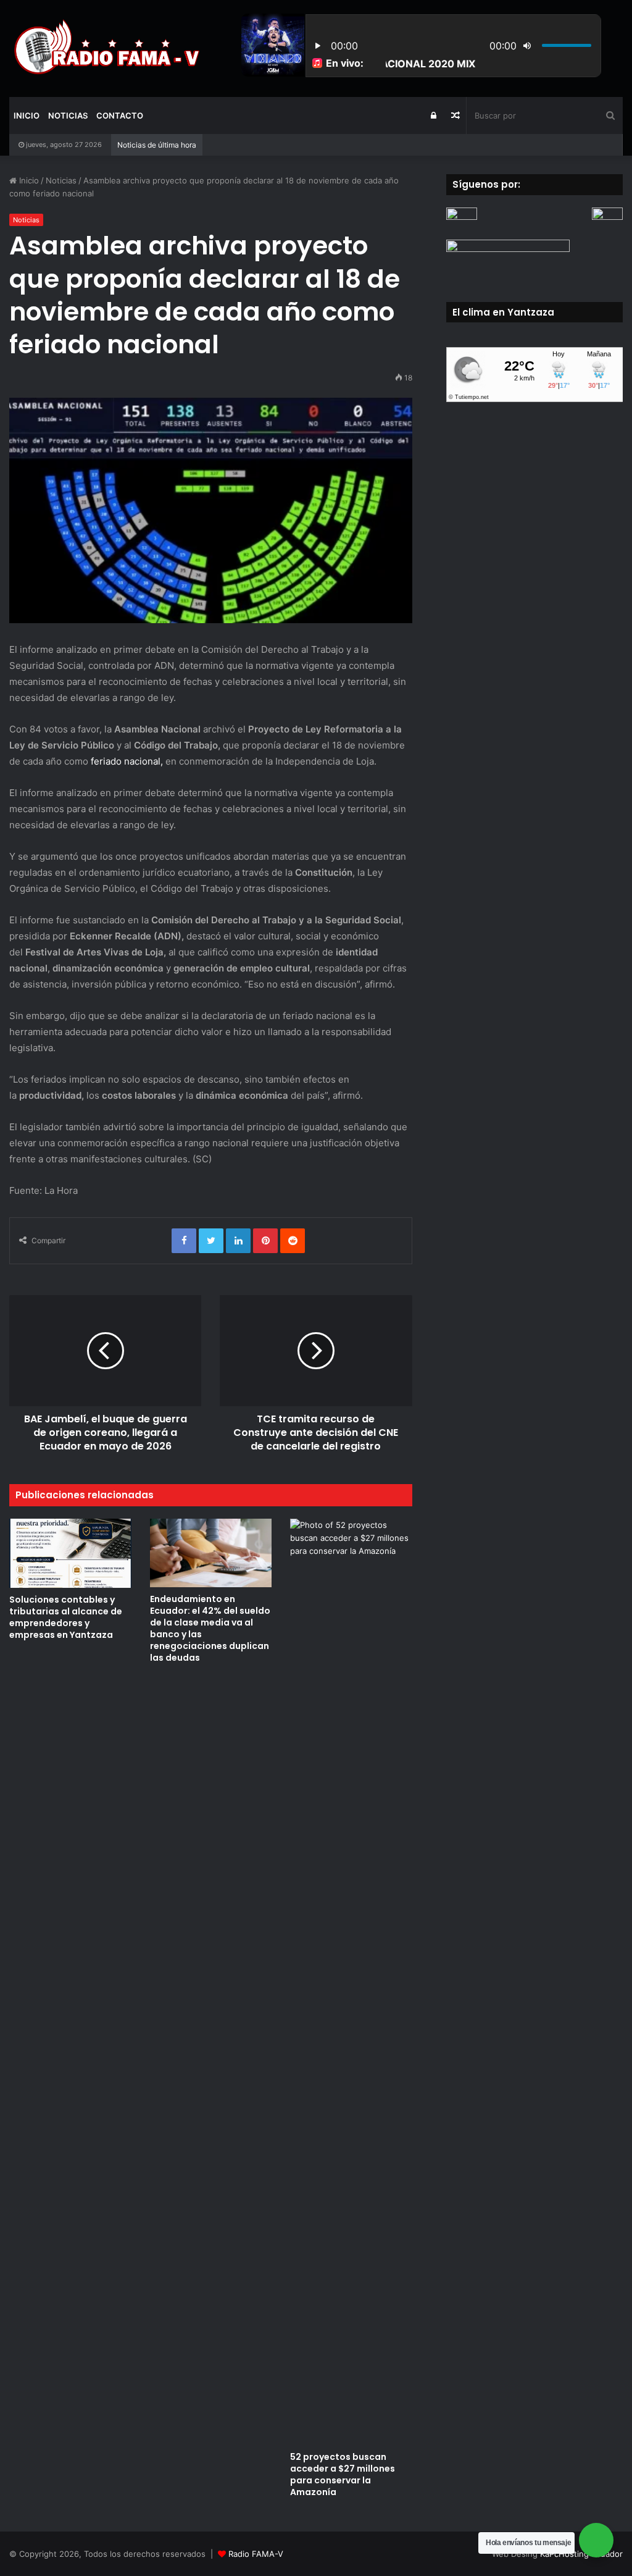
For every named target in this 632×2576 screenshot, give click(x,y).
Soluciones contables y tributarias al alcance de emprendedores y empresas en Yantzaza (66, 1617)
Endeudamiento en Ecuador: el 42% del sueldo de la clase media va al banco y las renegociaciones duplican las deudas (210, 1628)
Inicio (27, 115)
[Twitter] (211, 1241)
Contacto (120, 115)
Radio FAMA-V (256, 2554)
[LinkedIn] (238, 1241)
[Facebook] (184, 1241)
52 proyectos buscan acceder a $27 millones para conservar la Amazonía (343, 2474)
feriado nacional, (126, 761)
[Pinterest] (265, 1241)
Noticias (68, 115)
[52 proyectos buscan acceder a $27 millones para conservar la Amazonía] (351, 1982)
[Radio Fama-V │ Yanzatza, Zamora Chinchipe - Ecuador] (105, 48)
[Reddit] (293, 1241)
